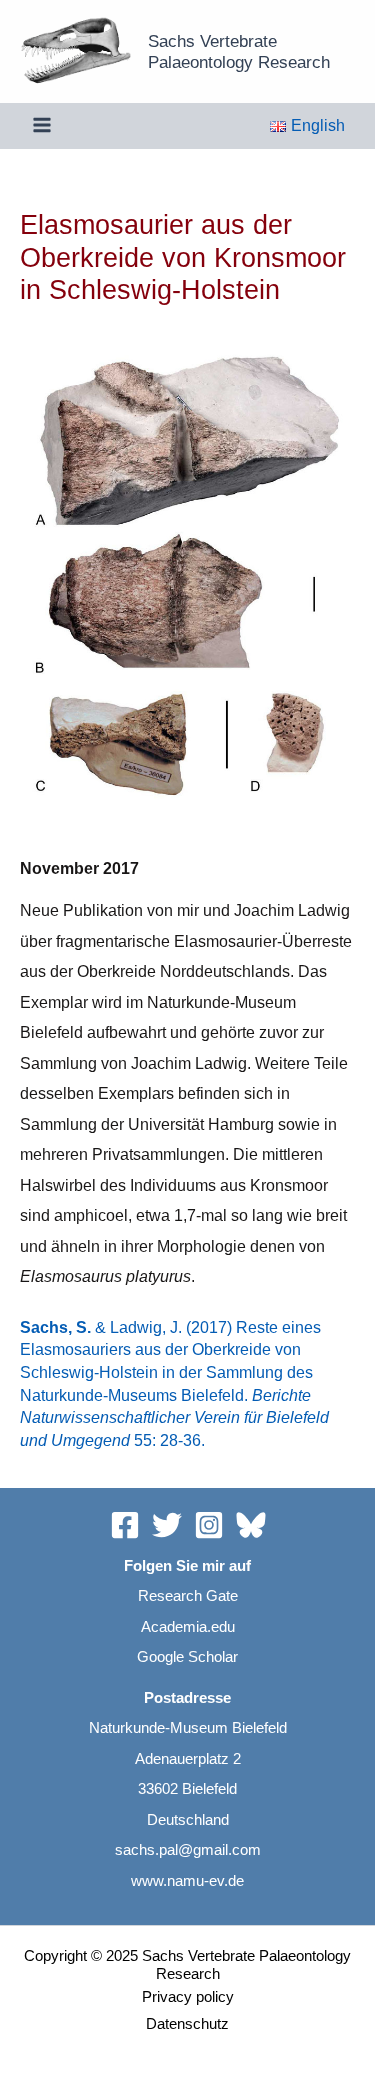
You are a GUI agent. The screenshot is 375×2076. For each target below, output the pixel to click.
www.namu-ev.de (187, 1881)
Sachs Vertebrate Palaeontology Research (239, 51)
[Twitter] (167, 1525)
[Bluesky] (251, 1525)
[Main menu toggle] (42, 125)
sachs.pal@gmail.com (188, 1850)
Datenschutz (187, 2024)
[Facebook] (125, 1525)
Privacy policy (188, 1997)
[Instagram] (209, 1525)
